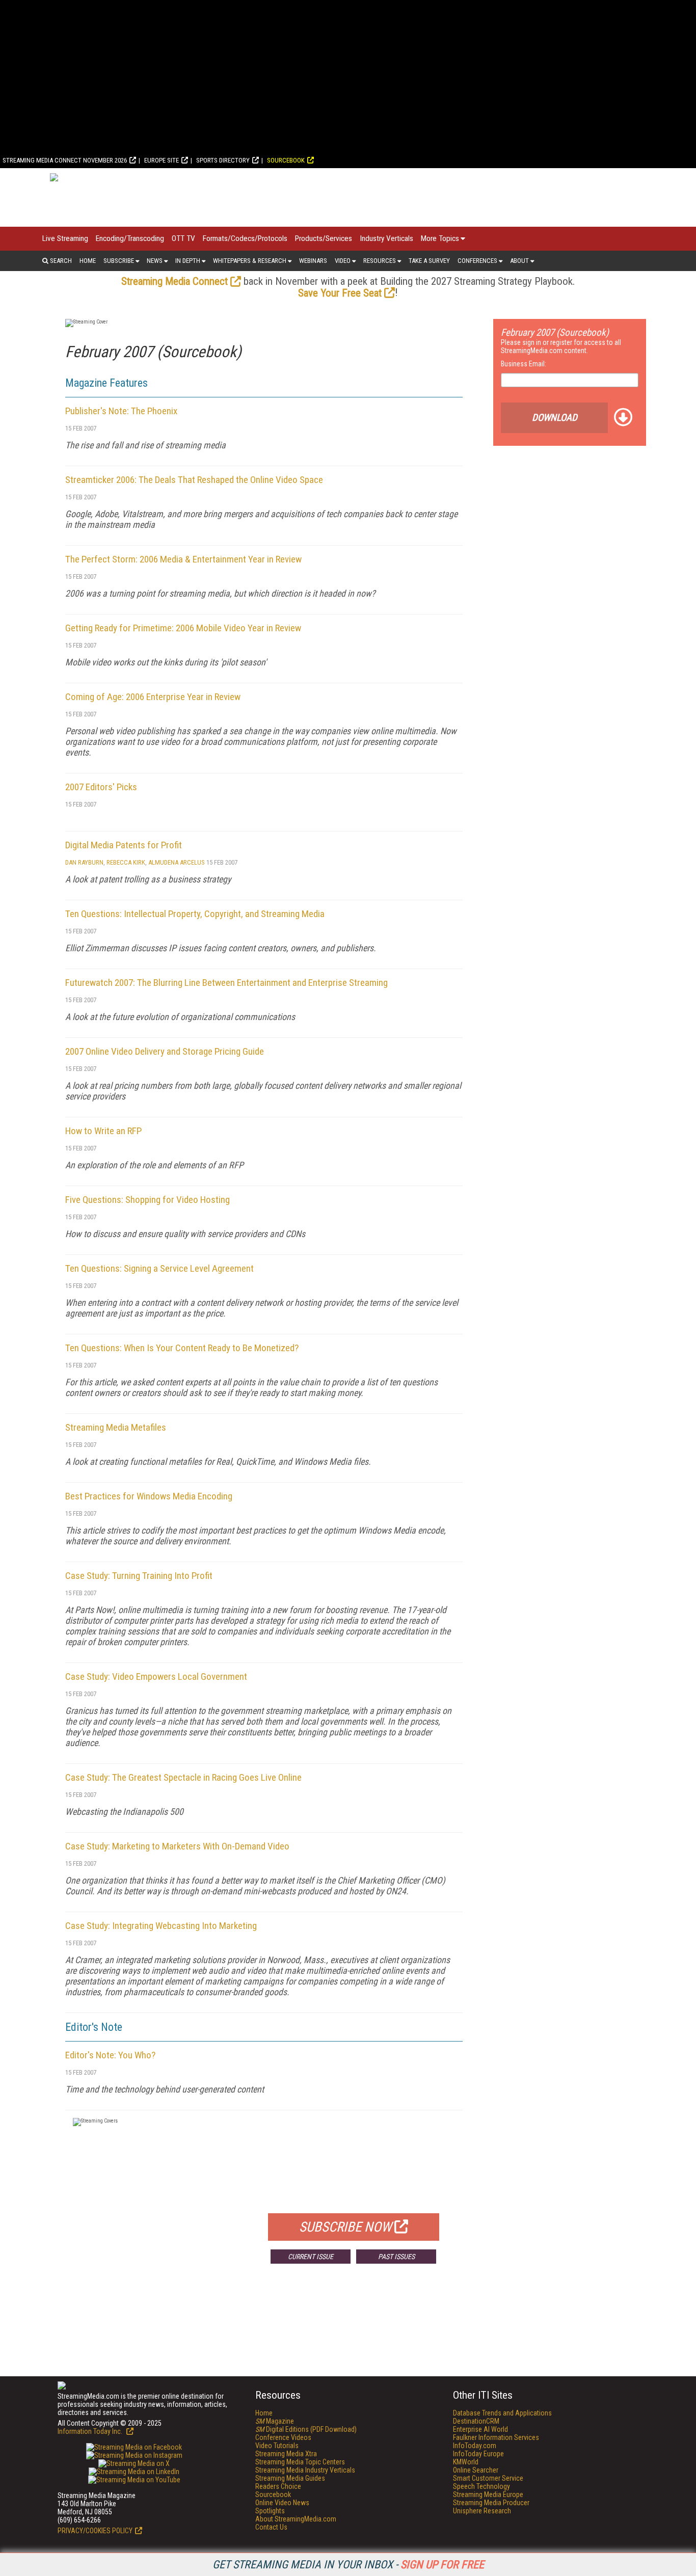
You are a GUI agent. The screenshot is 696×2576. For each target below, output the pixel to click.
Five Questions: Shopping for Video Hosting (148, 1200)
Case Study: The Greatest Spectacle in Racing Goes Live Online (183, 1777)
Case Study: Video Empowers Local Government (156, 1676)
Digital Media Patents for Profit (124, 845)
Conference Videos (283, 2437)
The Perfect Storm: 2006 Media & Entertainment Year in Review (183, 559)
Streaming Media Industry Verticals (305, 2470)
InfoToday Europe (478, 2454)
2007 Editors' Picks (101, 787)
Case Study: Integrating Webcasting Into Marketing (161, 1926)
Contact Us (271, 2527)
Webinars (313, 261)
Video (343, 261)
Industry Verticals (386, 238)
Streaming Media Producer (491, 2503)
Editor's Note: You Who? (110, 2055)
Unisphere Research (482, 2511)
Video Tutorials (277, 2446)
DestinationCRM (476, 2421)
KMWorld (466, 2462)
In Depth (188, 261)
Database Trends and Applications (502, 2413)
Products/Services (324, 238)
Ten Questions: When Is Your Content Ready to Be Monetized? (182, 1348)
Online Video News (282, 2503)
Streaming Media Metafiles (116, 1427)
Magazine (275, 2421)
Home (88, 261)
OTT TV (183, 238)
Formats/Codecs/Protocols (245, 238)
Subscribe (119, 261)
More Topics (440, 238)
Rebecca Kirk (126, 862)
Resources (380, 261)
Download (555, 418)
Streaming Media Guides (290, 2478)
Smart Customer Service (488, 2478)
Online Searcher (476, 2470)
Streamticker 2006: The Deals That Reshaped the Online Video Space (194, 480)
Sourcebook (286, 160)
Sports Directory (223, 160)
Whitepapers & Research (250, 261)
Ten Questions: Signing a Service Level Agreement (159, 1268)
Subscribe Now (345, 2227)
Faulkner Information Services (496, 2437)
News (155, 261)
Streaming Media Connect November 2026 (65, 160)
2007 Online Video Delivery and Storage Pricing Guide (165, 1051)
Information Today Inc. (91, 2431)
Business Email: (524, 364)
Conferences (477, 261)
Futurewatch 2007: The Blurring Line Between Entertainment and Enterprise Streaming (226, 983)
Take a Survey (429, 261)
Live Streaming (65, 238)
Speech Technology (481, 2486)
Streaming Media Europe (488, 2494)
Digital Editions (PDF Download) (306, 2429)
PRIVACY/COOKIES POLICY (95, 2531)
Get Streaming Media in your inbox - (348, 2565)
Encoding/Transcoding (130, 238)
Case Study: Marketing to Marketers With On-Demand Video (177, 1846)
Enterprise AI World (480, 2429)
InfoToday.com (475, 2446)
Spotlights (270, 2511)
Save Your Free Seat (340, 293)
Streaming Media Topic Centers (300, 2462)
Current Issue (311, 2257)
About (519, 261)
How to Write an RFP (103, 1131)
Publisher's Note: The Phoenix (121, 411)
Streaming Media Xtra (286, 2454)
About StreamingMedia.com (296, 2519)
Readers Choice (278, 2486)
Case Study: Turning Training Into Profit (139, 1576)
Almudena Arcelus (177, 862)
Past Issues (396, 2257)
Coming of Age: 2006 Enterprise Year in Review (153, 697)
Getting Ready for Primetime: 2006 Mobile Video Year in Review (183, 628)
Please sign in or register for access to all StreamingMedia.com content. (561, 346)
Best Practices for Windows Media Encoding (149, 1496)
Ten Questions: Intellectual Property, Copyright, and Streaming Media (195, 914)
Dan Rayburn (84, 862)
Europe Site (162, 160)
